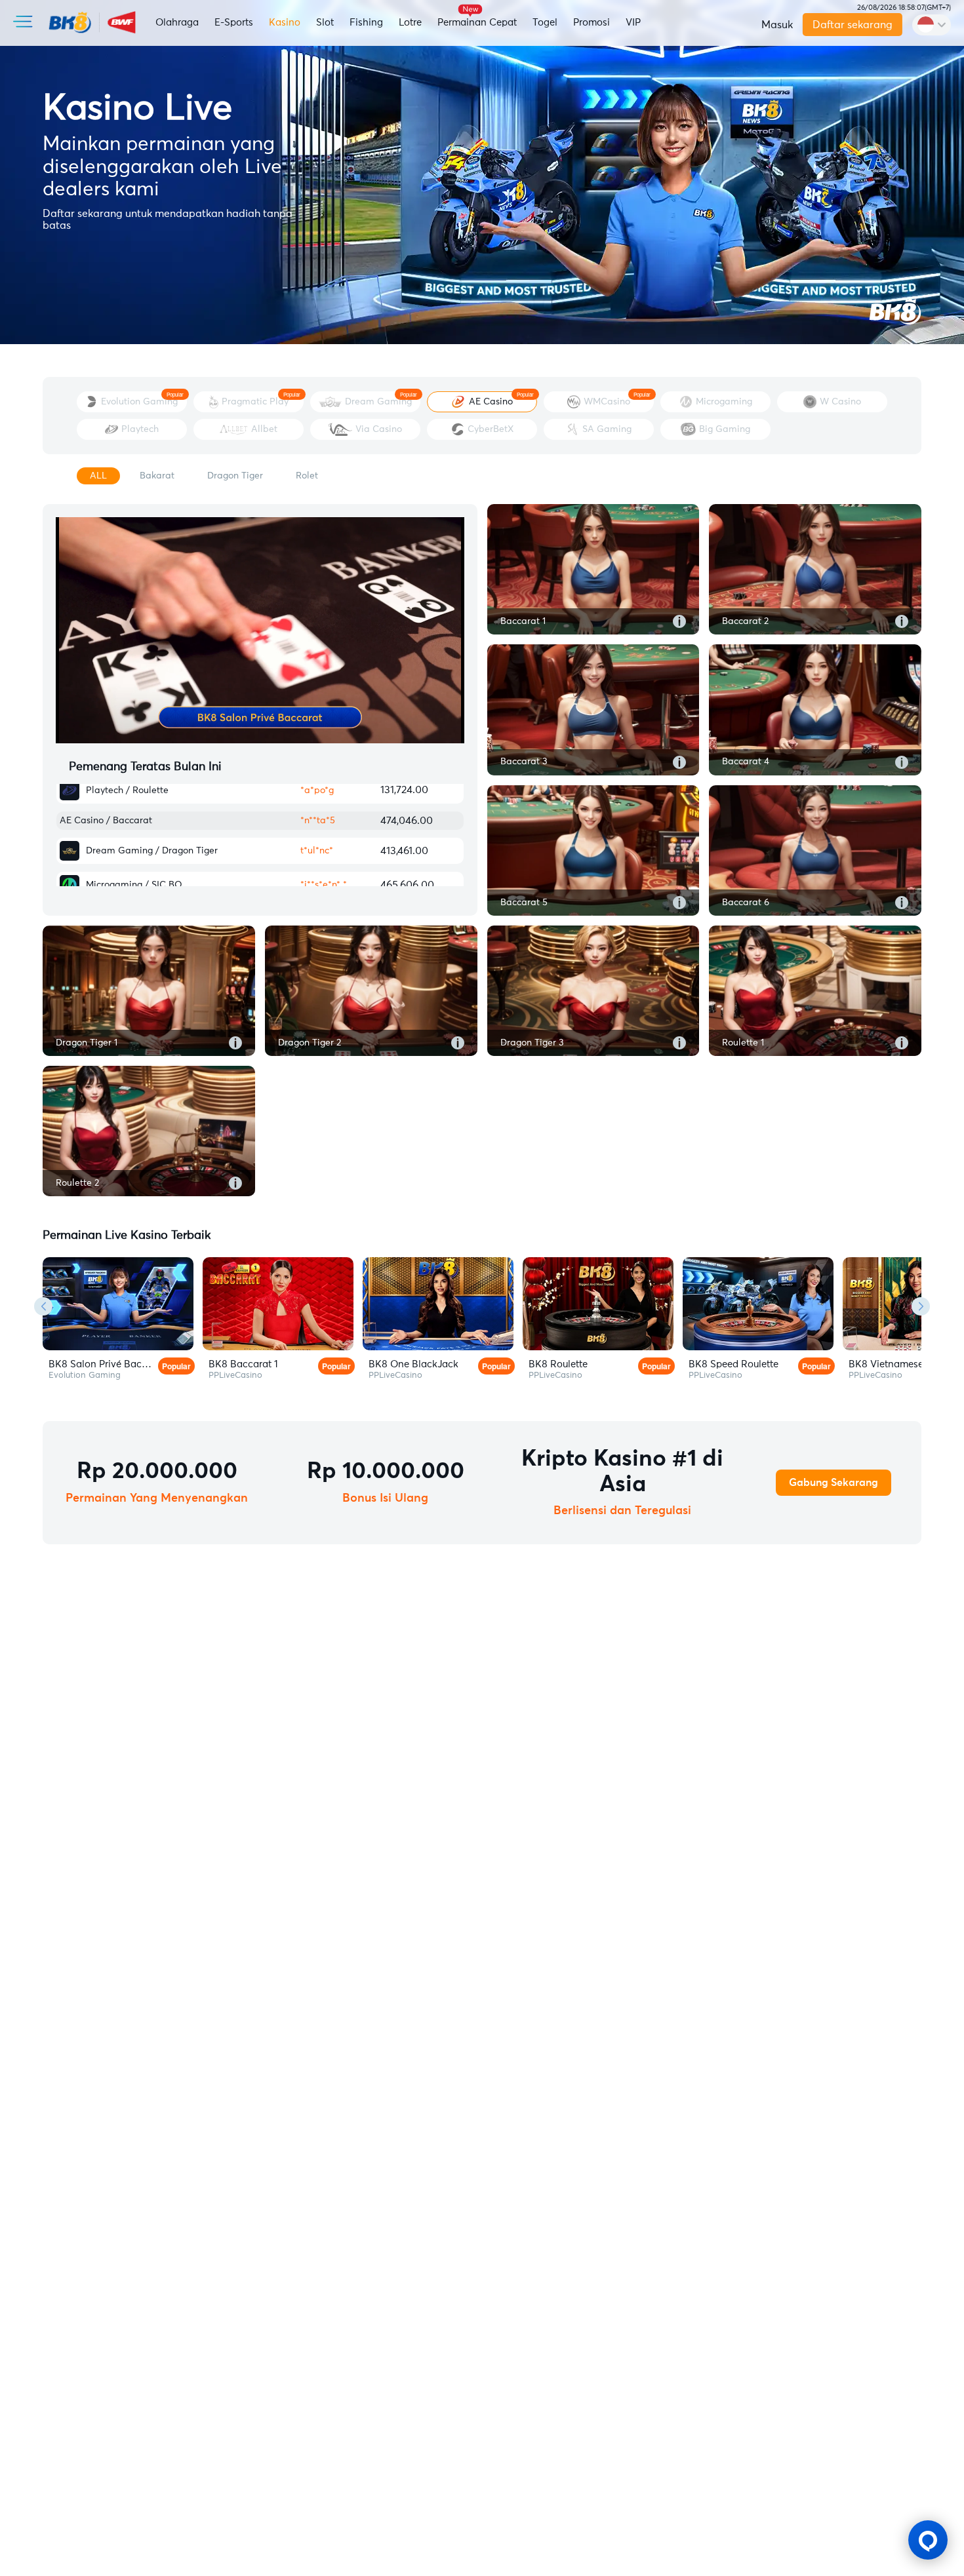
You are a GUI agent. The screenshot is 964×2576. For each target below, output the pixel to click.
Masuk (777, 25)
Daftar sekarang (853, 25)
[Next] (921, 1306)
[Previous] (43, 1306)
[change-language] (932, 25)
